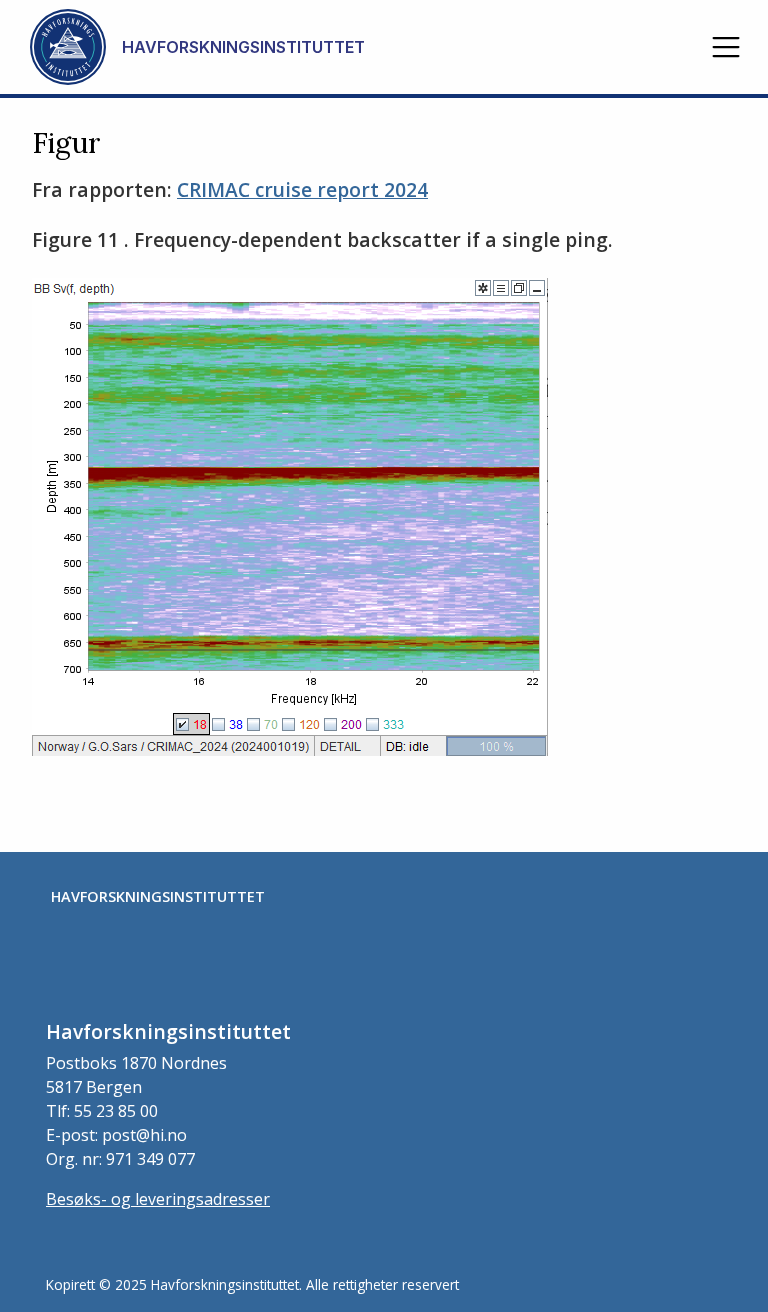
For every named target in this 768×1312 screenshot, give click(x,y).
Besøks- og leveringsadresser (158, 1199)
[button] (726, 47)
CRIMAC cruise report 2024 (302, 189)
